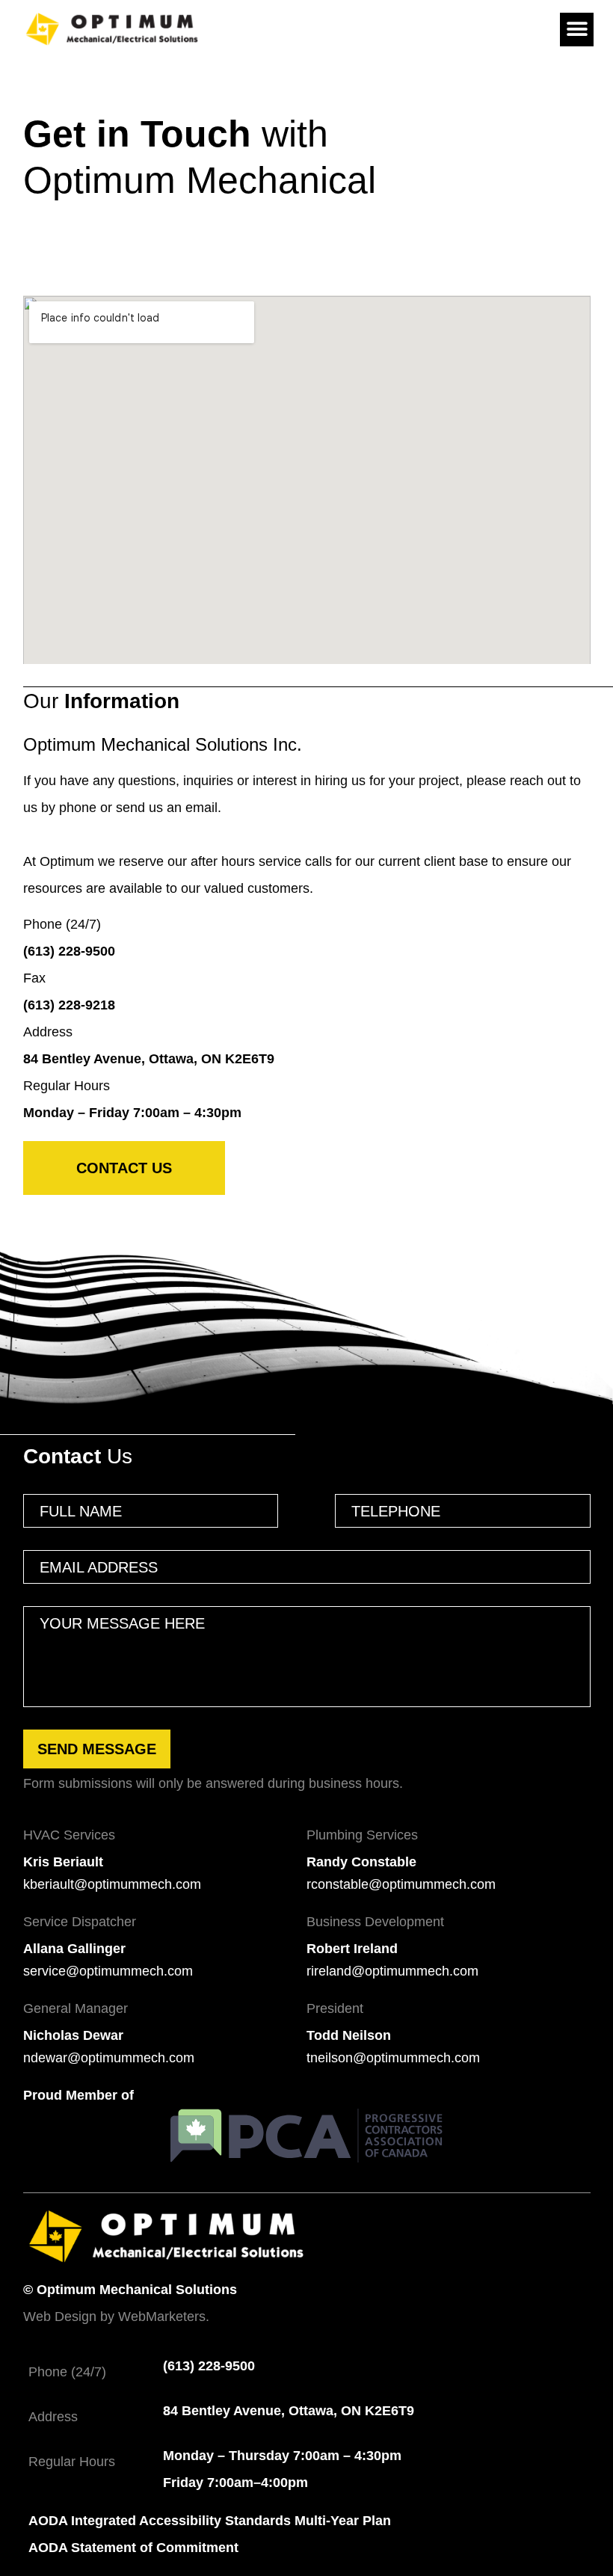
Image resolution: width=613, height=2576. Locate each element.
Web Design (60, 2317)
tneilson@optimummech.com (393, 2058)
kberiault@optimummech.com (112, 1884)
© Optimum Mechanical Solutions (130, 2290)
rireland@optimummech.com (392, 1971)
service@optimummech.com (108, 1971)
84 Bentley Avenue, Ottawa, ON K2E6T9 (149, 1059)
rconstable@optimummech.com (401, 1884)
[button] (577, 30)
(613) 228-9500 (69, 951)
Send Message (97, 1749)
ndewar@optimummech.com (109, 2058)
